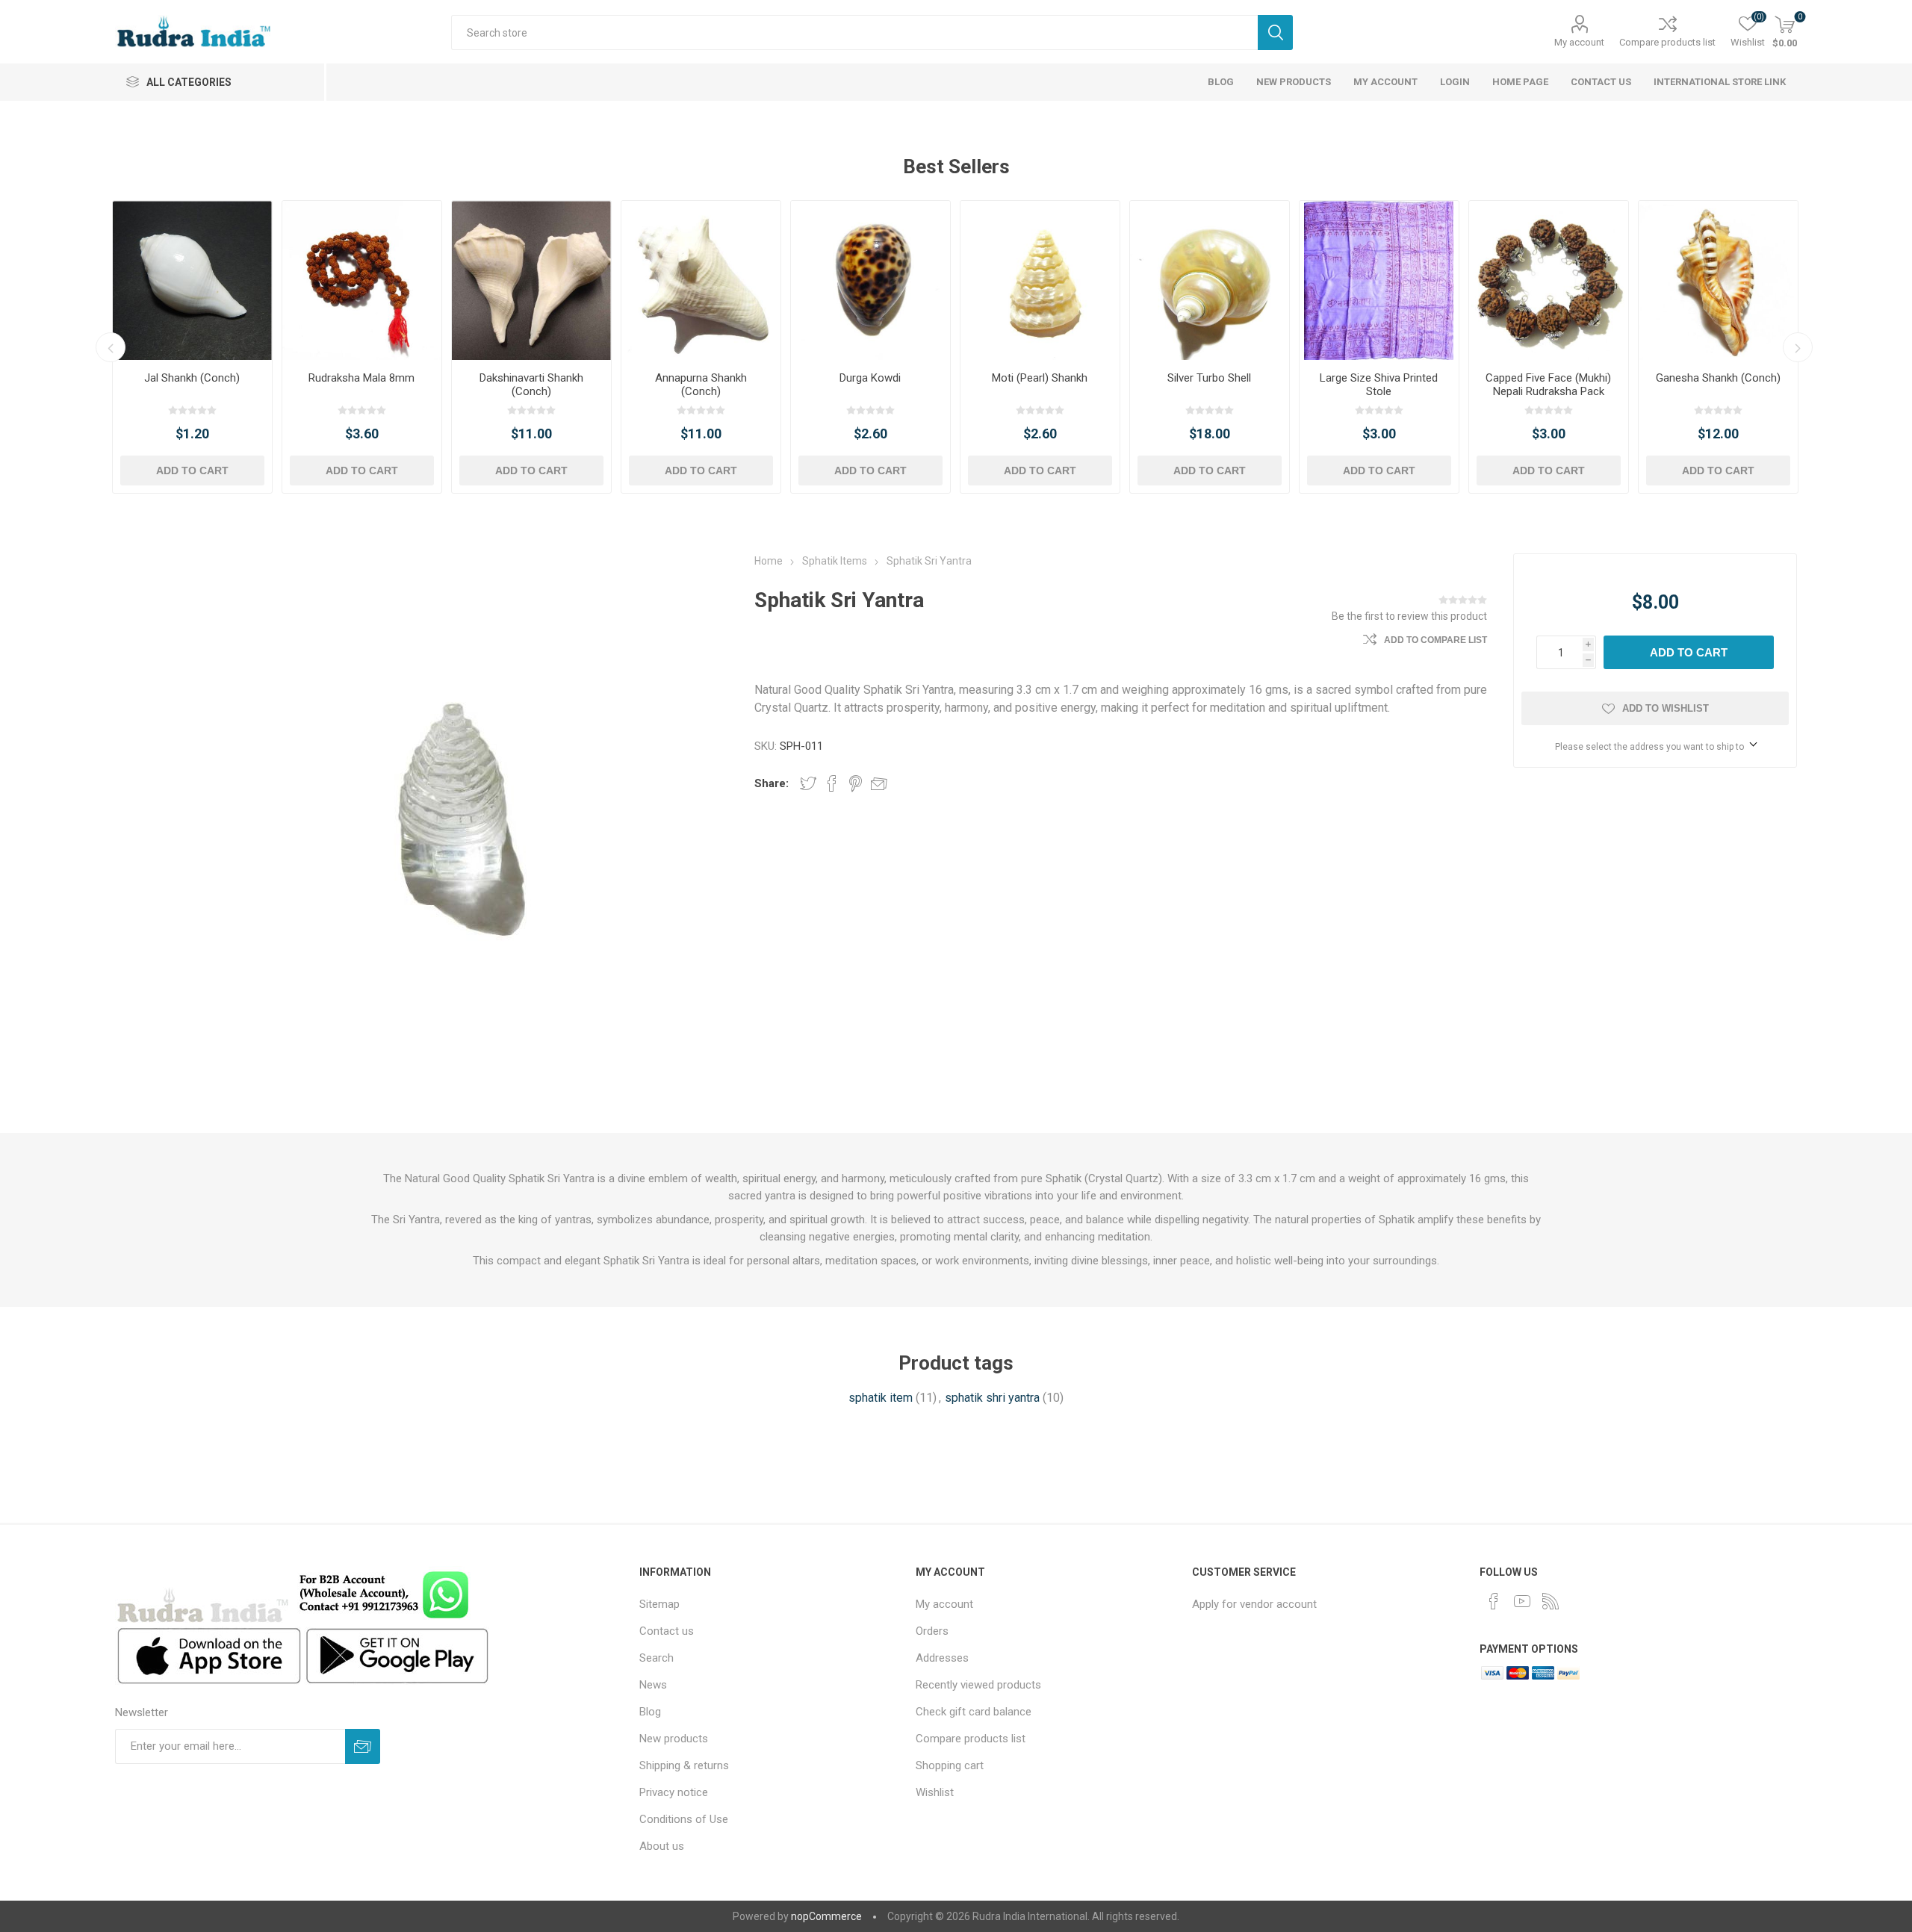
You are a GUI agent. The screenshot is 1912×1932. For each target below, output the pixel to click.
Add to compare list (1435, 640)
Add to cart (192, 470)
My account (1579, 42)
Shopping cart (950, 1765)
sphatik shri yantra (992, 1398)
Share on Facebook (832, 783)
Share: (772, 783)
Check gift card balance (974, 1712)
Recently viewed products (978, 1685)
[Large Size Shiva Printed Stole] (1379, 280)
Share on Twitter (808, 783)
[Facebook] (1494, 1601)
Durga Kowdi (870, 378)
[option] (192, 347)
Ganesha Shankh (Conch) (1718, 378)
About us (662, 1846)
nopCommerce (826, 1916)
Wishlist (935, 1792)
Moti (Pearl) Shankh (1040, 378)
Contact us (667, 1631)
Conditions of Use (684, 1819)
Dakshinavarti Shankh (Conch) (531, 385)
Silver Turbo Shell (1209, 378)
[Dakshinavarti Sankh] (531, 280)
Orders (932, 1631)
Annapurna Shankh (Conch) (701, 385)
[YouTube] (1522, 1601)
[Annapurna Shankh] (701, 280)
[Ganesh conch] (1718, 280)
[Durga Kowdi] (870, 280)
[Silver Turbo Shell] (1210, 280)
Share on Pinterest (856, 783)
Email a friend (879, 783)
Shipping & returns (684, 1765)
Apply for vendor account (1254, 1604)
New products (674, 1739)
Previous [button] (111, 347)
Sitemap (659, 1604)
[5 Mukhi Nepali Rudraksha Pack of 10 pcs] (1549, 280)
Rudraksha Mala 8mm (361, 378)
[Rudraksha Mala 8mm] (362, 280)
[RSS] (1551, 1601)
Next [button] (1798, 347)
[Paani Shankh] (192, 280)
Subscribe (363, 1746)
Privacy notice (674, 1792)
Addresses (942, 1658)
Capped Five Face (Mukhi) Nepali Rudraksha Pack (1548, 385)
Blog (650, 1712)
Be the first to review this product (1409, 616)
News (653, 1685)
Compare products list (1667, 42)
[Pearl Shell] (1040, 280)
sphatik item (881, 1398)
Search (1275, 32)
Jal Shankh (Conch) (192, 378)
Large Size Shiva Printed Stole (1379, 385)
